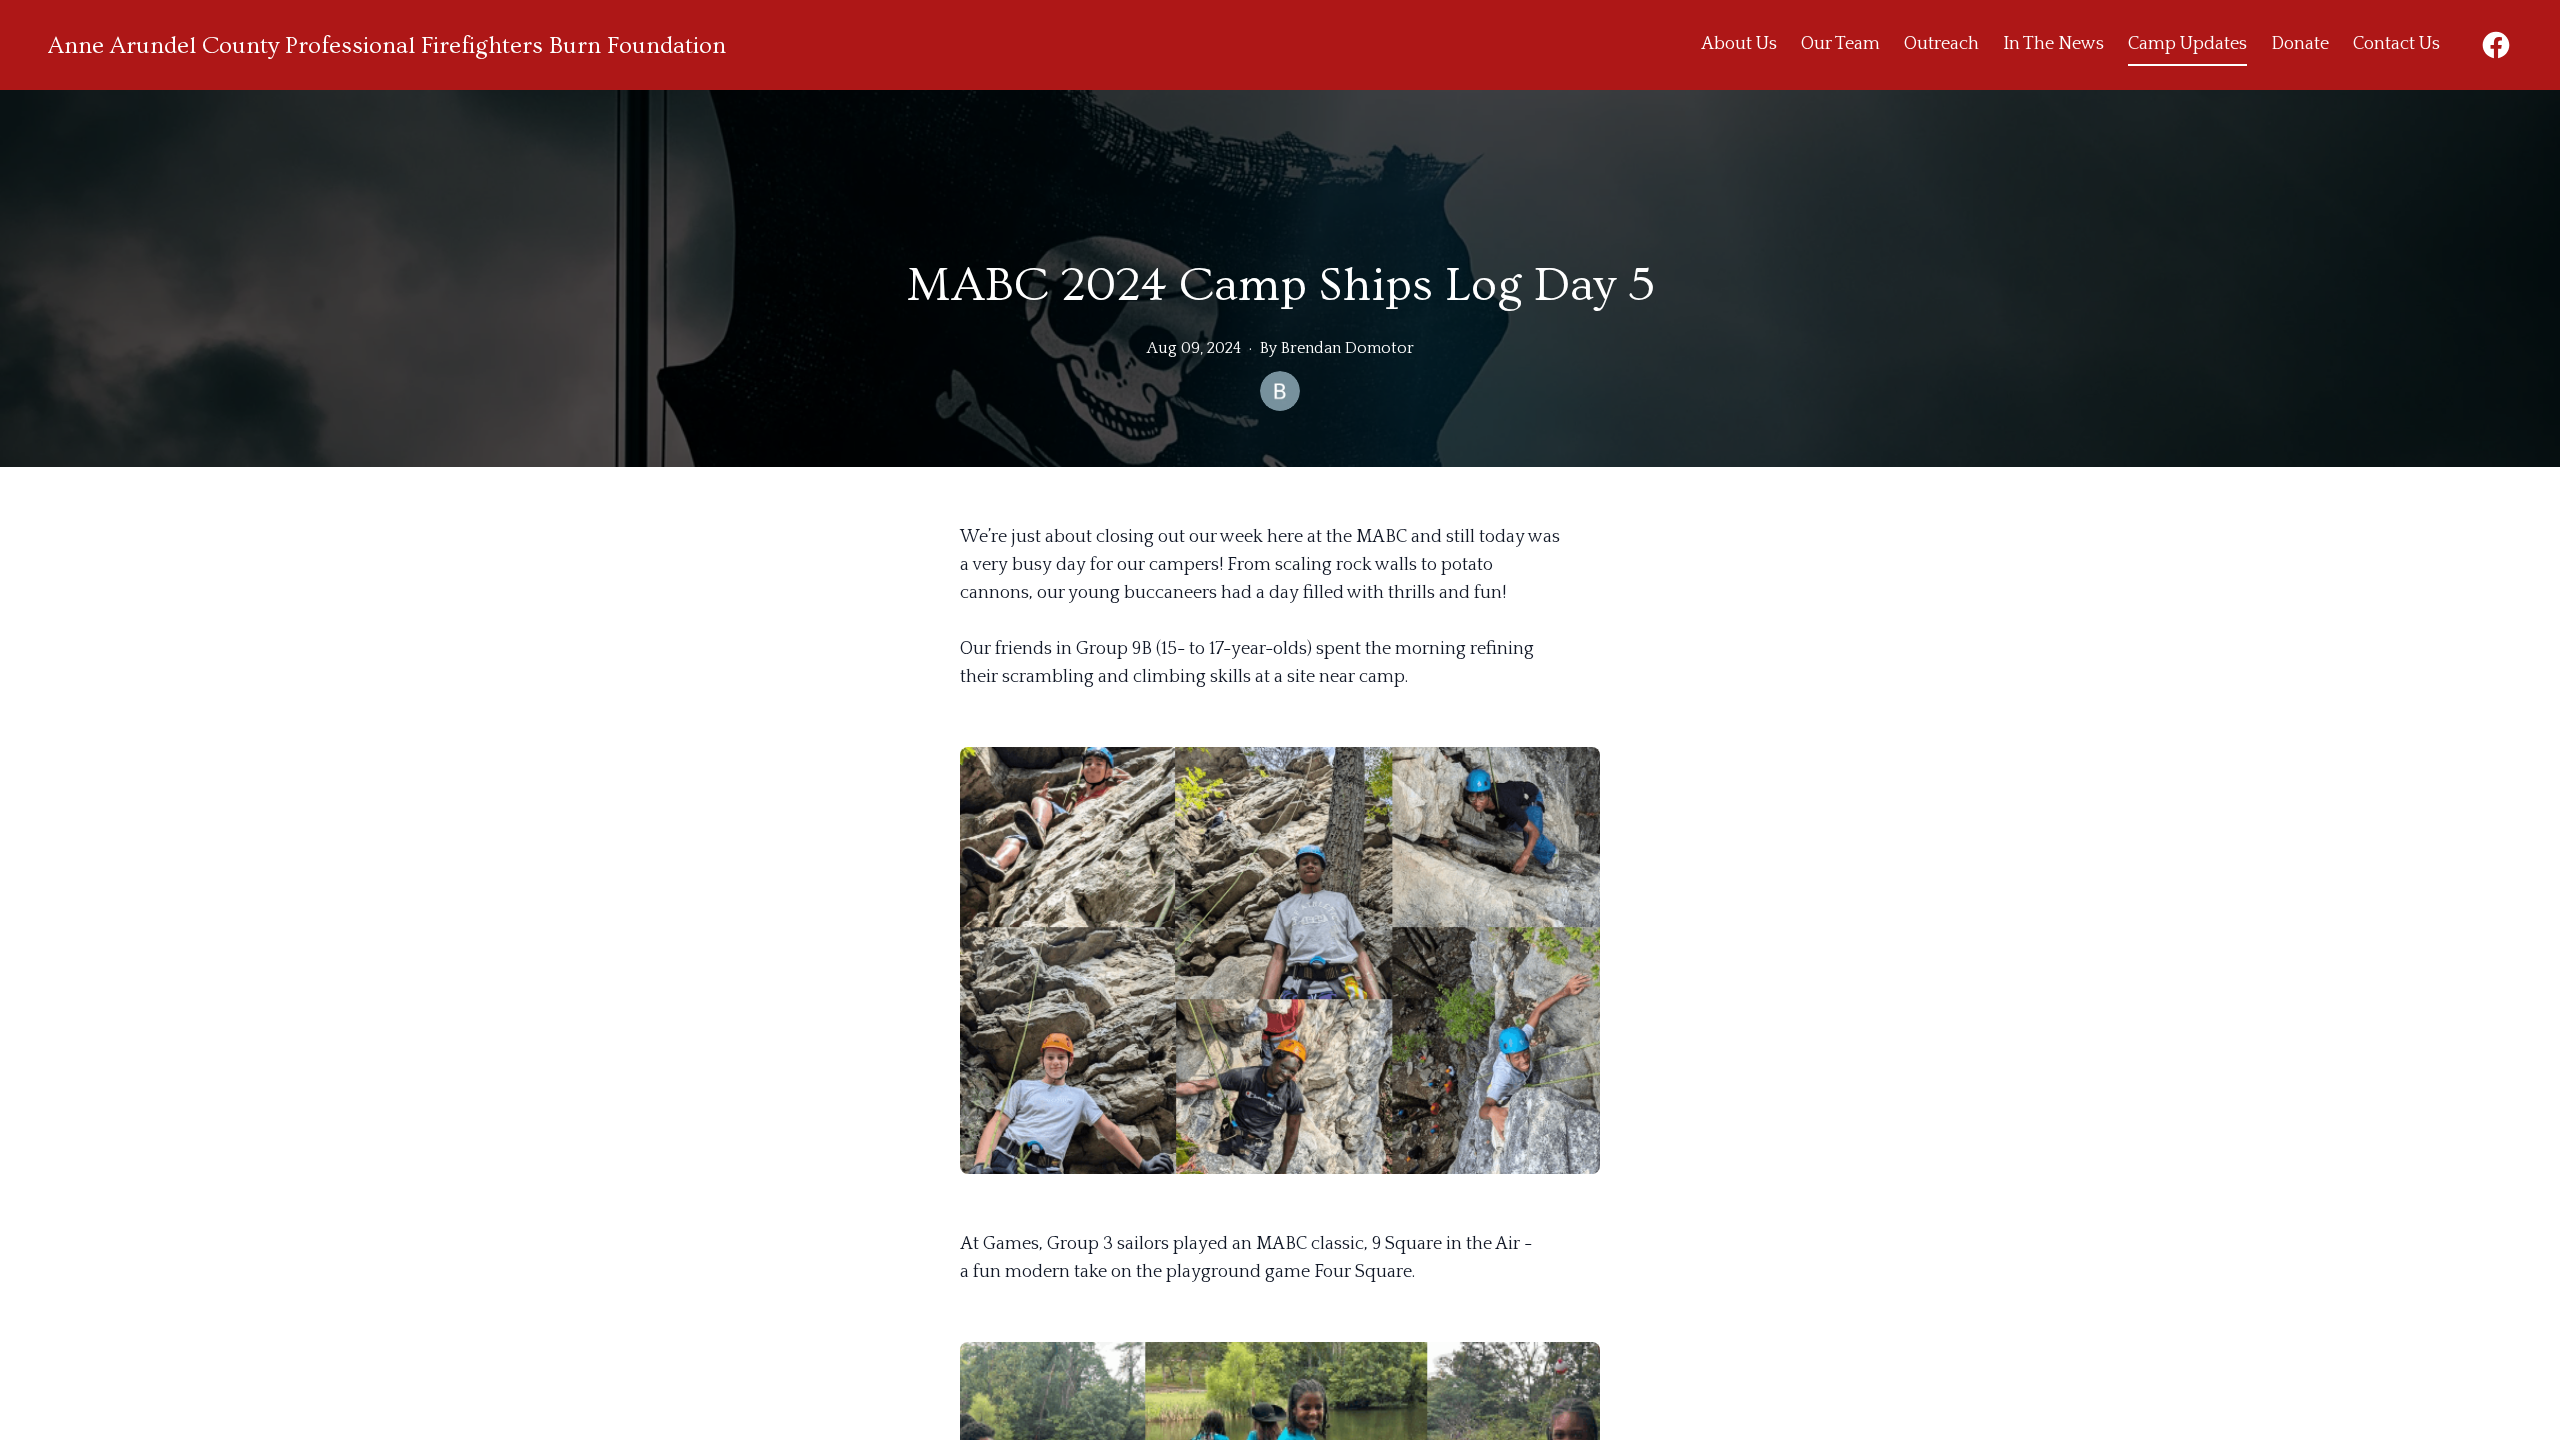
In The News (2053, 44)
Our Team (1840, 44)
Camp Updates (2187, 44)
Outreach (1941, 44)
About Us (1739, 44)
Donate (2300, 44)
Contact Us (2396, 44)
